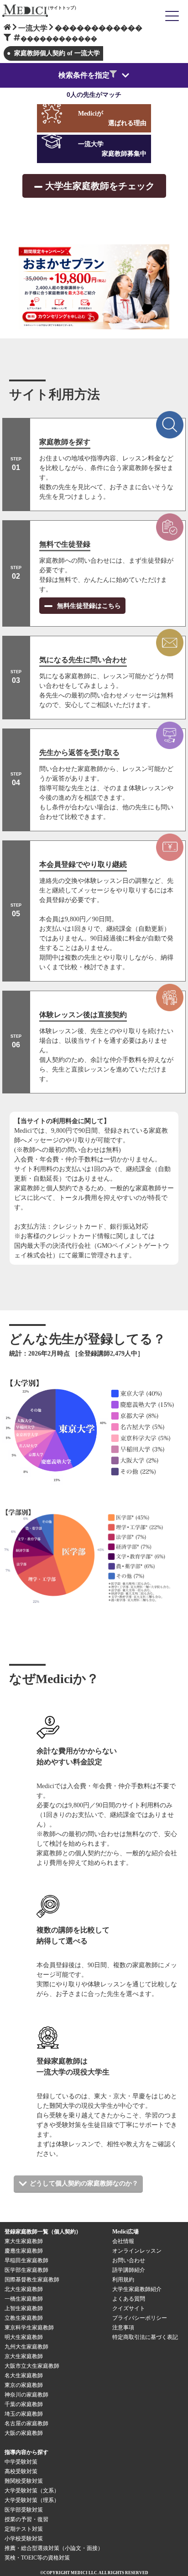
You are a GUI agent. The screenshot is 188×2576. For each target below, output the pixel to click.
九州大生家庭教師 (26, 2347)
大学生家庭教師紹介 (137, 2289)
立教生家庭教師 (24, 2318)
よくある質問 (129, 2299)
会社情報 (123, 2241)
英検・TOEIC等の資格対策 (37, 2558)
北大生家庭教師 (24, 2289)
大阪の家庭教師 (24, 2433)
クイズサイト (129, 2308)
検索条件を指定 (84, 75)
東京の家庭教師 (24, 2385)
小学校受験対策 (24, 2539)
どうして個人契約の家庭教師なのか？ (84, 2183)
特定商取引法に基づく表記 (148, 2337)
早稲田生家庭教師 (26, 2260)
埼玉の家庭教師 (24, 2414)
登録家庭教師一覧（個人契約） (43, 2232)
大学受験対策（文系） (32, 2491)
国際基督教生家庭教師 (32, 2280)
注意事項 (123, 2328)
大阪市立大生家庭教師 (32, 2366)
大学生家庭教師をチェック (100, 186)
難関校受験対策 (24, 2481)
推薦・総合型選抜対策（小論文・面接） (54, 2548)
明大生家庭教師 (24, 2337)
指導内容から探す (26, 2452)
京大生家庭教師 (24, 2356)
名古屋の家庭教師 (26, 2423)
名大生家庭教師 (24, 2375)
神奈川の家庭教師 (26, 2395)
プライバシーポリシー (140, 2318)
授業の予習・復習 (26, 2519)
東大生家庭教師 (24, 2241)
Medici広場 (125, 2232)
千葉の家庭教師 (24, 2404)
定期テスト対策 (24, 2529)
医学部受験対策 (24, 2510)
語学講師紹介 (129, 2270)
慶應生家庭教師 (24, 2251)
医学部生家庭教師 (26, 2270)
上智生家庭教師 (24, 2308)
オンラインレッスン (137, 2251)
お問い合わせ (129, 2260)
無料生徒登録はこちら (88, 606)
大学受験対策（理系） (32, 2500)
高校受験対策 (21, 2471)
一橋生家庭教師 (24, 2299)
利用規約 (123, 2280)
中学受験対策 (21, 2462)
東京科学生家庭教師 (29, 2328)
